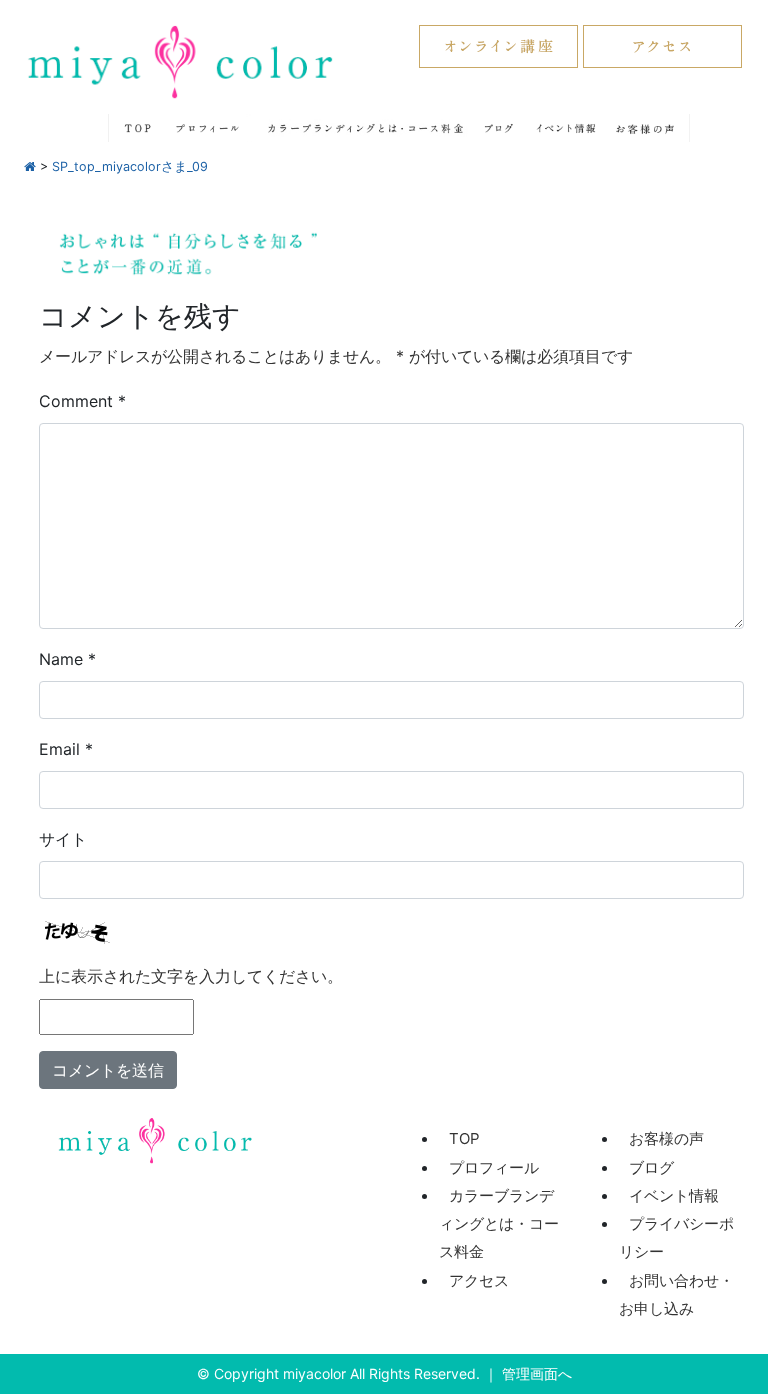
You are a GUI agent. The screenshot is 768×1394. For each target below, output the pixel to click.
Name (67, 659)
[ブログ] (500, 127)
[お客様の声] (645, 127)
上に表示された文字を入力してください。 (191, 976)
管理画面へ (537, 1373)
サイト (63, 839)
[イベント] (566, 127)
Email (66, 749)
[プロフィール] (207, 127)
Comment (82, 401)
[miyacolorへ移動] (30, 166)
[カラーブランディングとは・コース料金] (362, 127)
